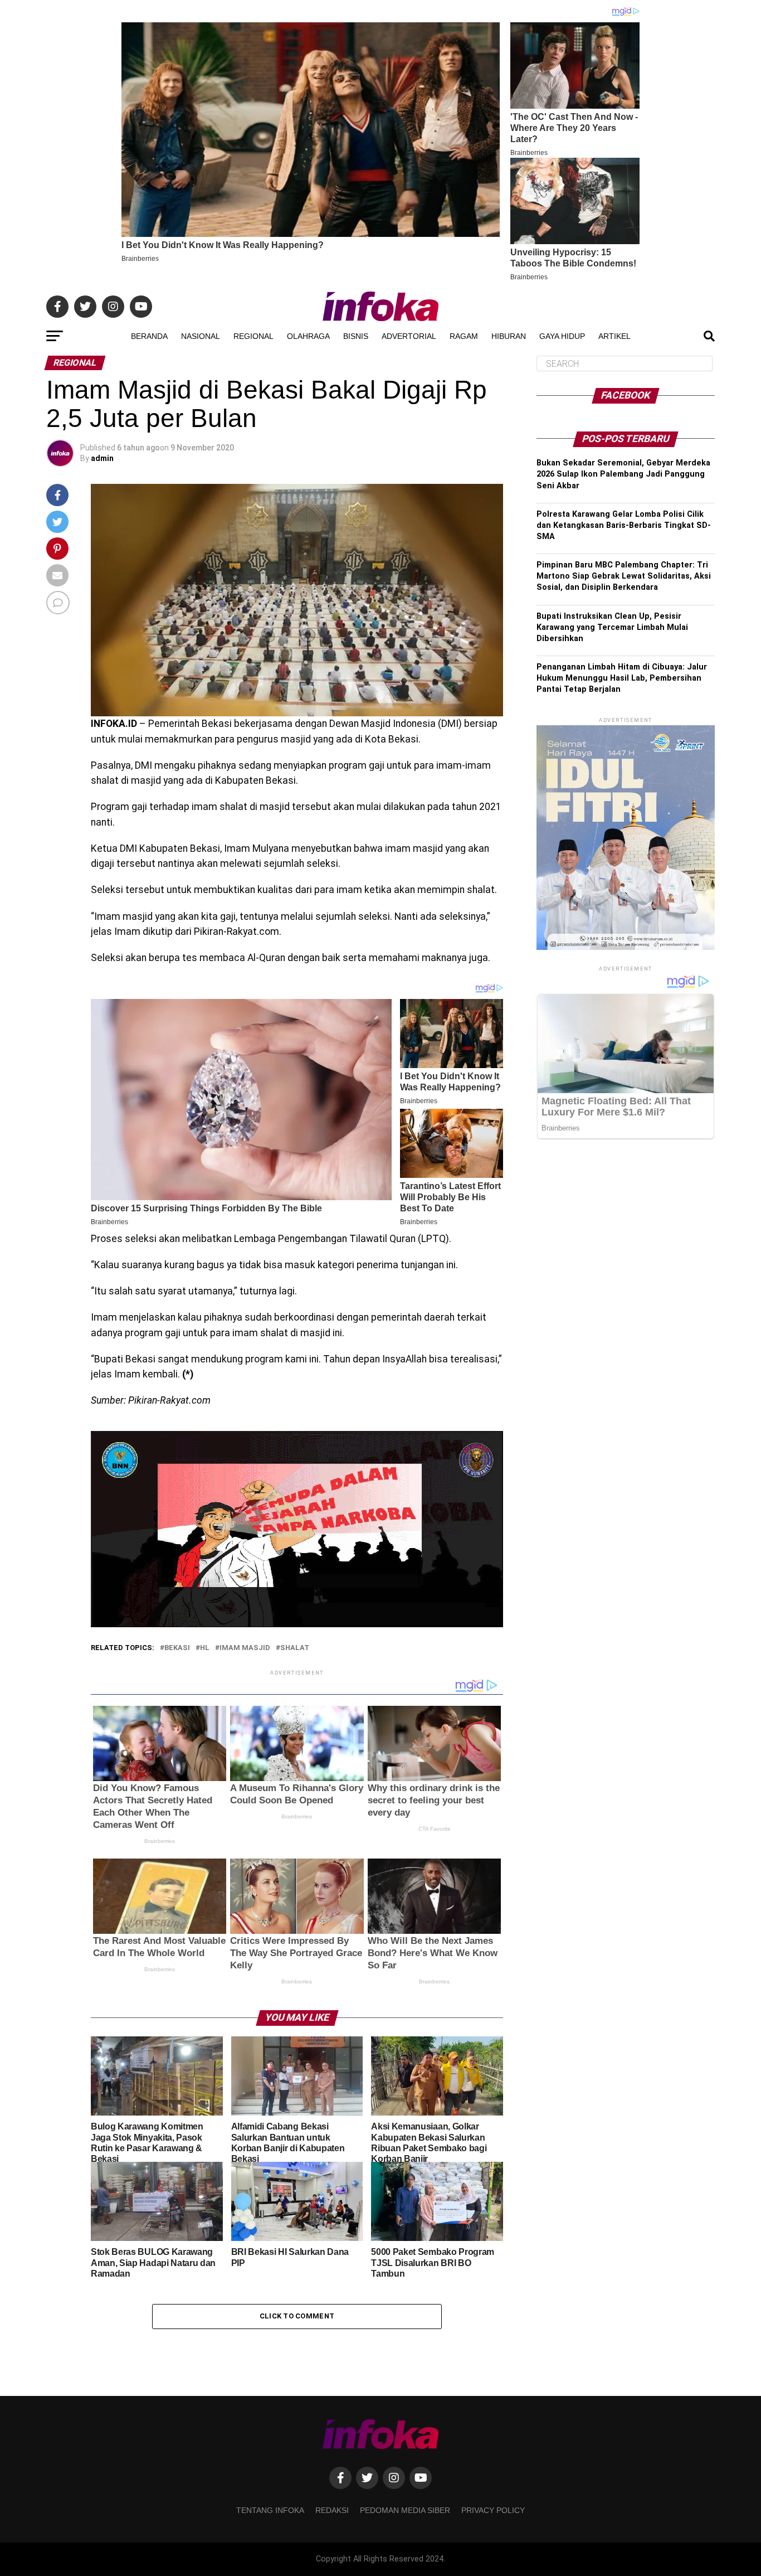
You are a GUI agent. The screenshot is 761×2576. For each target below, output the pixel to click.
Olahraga (308, 336)
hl (205, 1648)
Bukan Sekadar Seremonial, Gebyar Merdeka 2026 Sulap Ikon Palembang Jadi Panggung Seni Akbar (623, 474)
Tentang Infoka (270, 2510)
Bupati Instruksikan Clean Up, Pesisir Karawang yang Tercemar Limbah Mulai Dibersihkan (612, 627)
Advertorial (409, 336)
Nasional (201, 336)
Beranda (149, 336)
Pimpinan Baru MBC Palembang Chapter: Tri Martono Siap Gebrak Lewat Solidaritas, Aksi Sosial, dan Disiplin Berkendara (624, 576)
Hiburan (509, 336)
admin (102, 458)
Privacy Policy (493, 2510)
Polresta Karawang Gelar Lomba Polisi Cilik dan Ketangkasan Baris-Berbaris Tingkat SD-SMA (624, 525)
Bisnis (356, 336)
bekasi (177, 1648)
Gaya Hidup (562, 336)
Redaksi (332, 2510)
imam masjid (245, 1648)
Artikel (614, 336)
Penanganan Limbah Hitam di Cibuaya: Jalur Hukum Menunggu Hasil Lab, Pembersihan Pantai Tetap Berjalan (622, 678)
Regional (253, 336)
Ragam (464, 336)
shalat (295, 1648)
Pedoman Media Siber (405, 2510)
